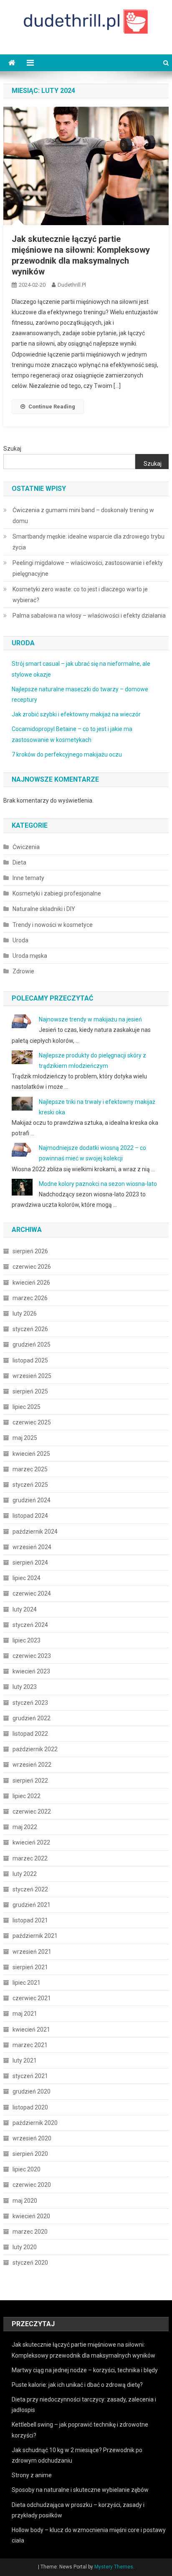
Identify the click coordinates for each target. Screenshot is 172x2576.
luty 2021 (25, 2060)
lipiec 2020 (27, 2169)
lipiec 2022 (27, 1796)
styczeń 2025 (30, 1485)
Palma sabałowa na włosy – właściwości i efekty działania (89, 616)
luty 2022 (25, 1874)
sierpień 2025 (30, 1391)
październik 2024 (35, 1532)
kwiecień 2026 (31, 1283)
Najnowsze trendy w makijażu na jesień (90, 1019)
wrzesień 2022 (32, 1765)
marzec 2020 (30, 2232)
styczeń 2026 (30, 1329)
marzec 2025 (30, 1469)
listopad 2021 (30, 1920)
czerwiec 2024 (32, 1593)
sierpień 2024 (30, 1563)
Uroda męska (30, 956)
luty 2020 (25, 2247)
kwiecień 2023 (31, 1671)
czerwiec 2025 (32, 1422)
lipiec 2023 (27, 1640)
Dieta (19, 862)
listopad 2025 (30, 1360)
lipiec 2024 (27, 1578)
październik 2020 (35, 2123)
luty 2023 (25, 1687)
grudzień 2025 (32, 1344)
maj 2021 (25, 2014)
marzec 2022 (30, 1858)
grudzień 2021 (32, 1905)
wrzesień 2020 (32, 2138)
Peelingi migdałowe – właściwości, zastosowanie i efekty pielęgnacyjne (88, 568)
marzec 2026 (30, 1298)
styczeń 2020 (30, 2263)
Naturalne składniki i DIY (44, 909)
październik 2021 (35, 1936)
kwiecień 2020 (31, 2216)
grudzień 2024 (32, 1500)
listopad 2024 (30, 1516)
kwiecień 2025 (31, 1454)
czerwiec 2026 (32, 1267)
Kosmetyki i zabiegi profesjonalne (57, 893)
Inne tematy (28, 878)
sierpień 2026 (30, 1251)
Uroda (20, 940)
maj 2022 (25, 1827)
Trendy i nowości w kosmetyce (53, 925)
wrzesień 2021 (32, 1952)
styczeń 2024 (30, 1625)
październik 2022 (35, 1749)
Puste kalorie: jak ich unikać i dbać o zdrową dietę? (77, 2385)
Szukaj (12, 449)
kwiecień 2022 (31, 1842)
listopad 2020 (30, 2107)
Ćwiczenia (26, 847)
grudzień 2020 (32, 2091)
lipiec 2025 (27, 1407)
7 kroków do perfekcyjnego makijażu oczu (67, 754)
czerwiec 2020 (32, 2185)
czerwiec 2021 (32, 1998)
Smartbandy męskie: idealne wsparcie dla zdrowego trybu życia (89, 542)
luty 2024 (25, 1609)
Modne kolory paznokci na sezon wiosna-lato (98, 1184)
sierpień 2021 (30, 1967)
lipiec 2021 (27, 1983)
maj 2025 (25, 1438)
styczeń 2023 (30, 1703)
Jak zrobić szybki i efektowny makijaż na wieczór (76, 714)
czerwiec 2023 (32, 1656)
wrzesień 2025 (32, 1376)
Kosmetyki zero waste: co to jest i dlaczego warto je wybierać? (80, 595)
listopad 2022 (30, 1734)
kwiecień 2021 (31, 2029)
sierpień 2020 (30, 2154)
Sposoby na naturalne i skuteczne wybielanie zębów (80, 2490)
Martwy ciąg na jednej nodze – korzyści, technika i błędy (85, 2370)
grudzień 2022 (32, 1718)
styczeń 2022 (30, 1889)
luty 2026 (25, 1314)
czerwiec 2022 (32, 1811)
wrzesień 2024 (32, 1547)
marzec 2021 (30, 2045)
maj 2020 (25, 2201)
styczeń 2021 (30, 2076)
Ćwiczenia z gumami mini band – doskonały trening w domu (83, 516)
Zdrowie (23, 971)
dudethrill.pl (72, 285)
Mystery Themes (114, 2567)
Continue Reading (52, 407)
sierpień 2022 (30, 1781)
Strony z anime (32, 2475)
